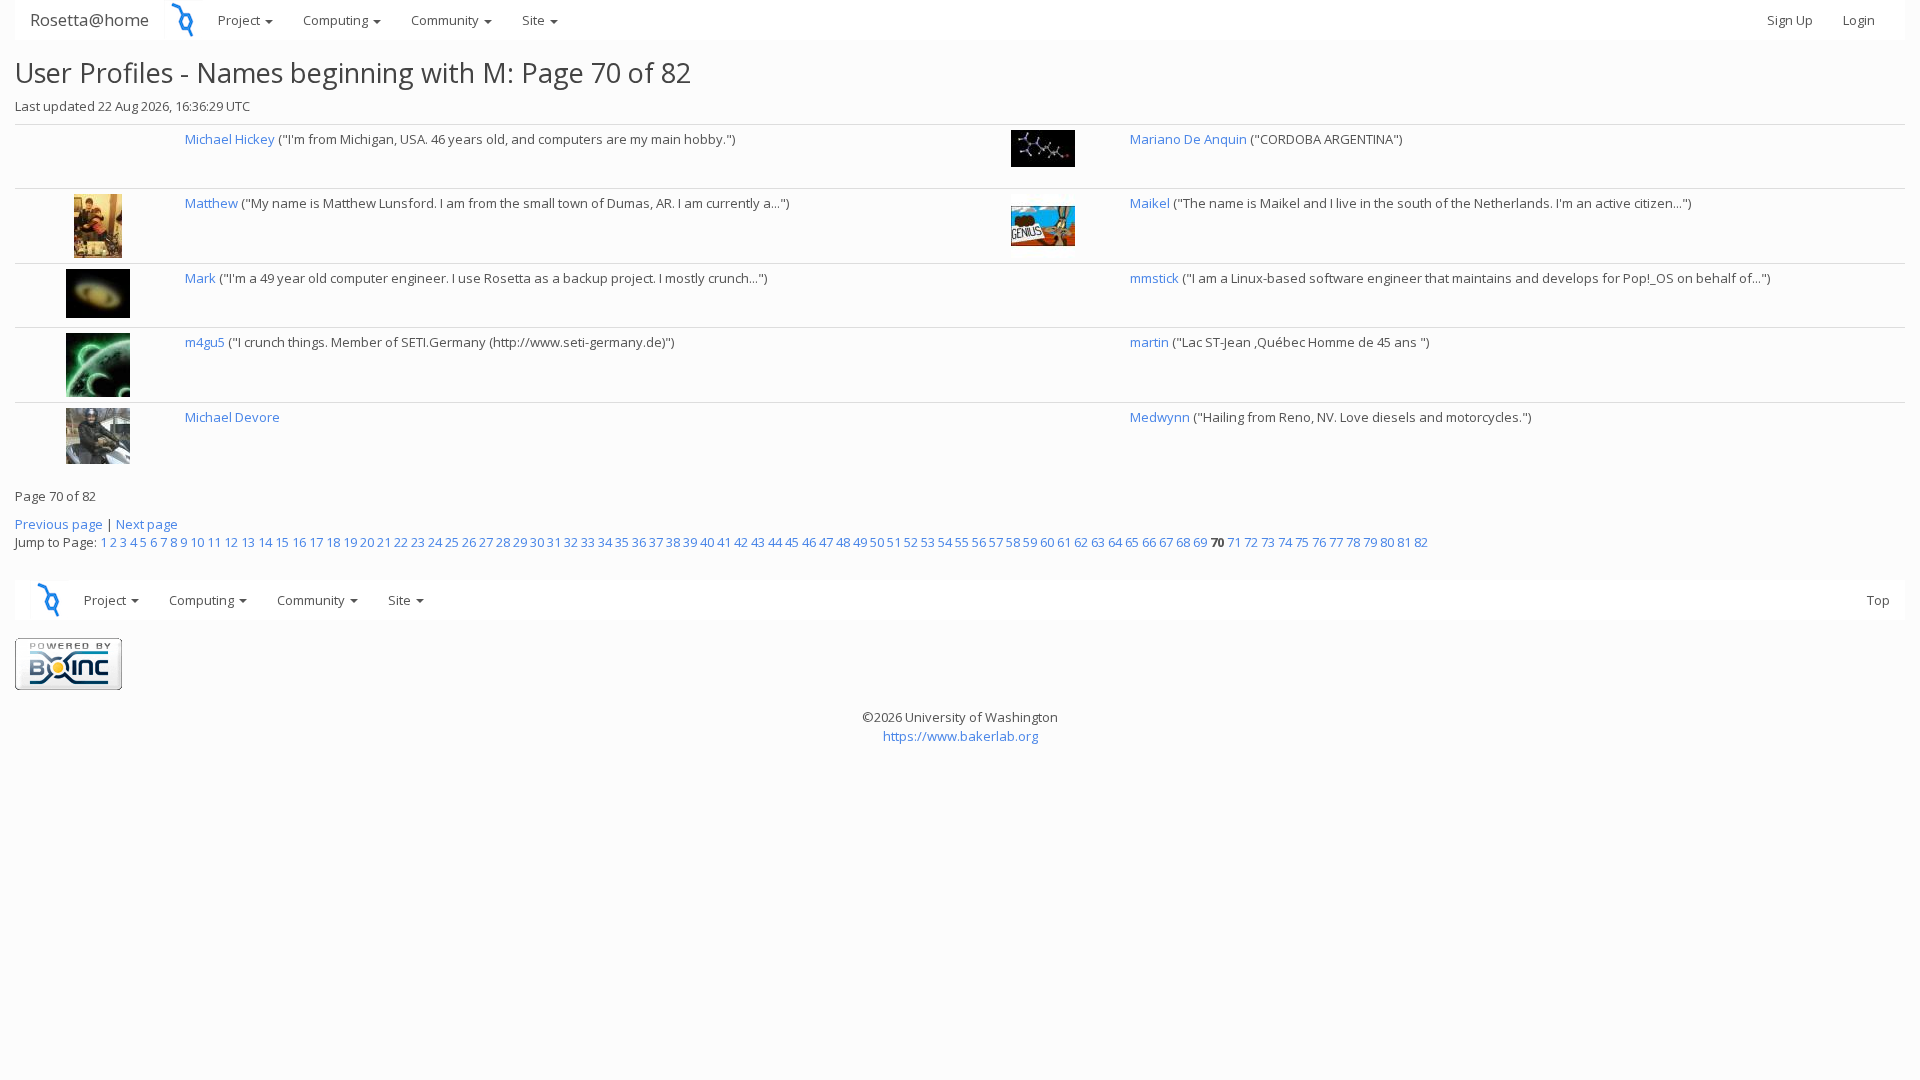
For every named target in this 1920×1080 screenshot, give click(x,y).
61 (1064, 542)
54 (945, 542)
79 (1370, 542)
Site (535, 20)
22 (401, 542)
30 (537, 542)
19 (350, 542)
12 (231, 542)
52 (911, 542)
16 (299, 542)
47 (826, 542)
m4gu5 (205, 342)
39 (690, 542)
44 (775, 542)
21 (384, 542)
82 (1421, 542)
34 (605, 542)
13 (248, 542)
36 (639, 542)
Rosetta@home (89, 19)
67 (1166, 542)
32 (571, 542)
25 (452, 542)
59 (1030, 542)
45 (792, 542)
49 (860, 542)
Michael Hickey (230, 139)
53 (928, 542)
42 (741, 542)
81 (1404, 542)
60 (1047, 542)
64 (1115, 542)
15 (282, 542)
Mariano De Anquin (1188, 139)
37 (656, 542)
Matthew (211, 203)
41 (724, 542)
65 (1132, 542)
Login (1859, 20)
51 (894, 542)
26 (469, 542)
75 (1302, 542)
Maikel (1150, 203)
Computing (337, 20)
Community (446, 20)
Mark (200, 278)
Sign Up (1790, 20)
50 (877, 542)
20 (367, 542)
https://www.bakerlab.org (960, 736)
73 (1268, 542)
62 (1081, 542)
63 (1098, 542)
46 (809, 542)
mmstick (1154, 278)
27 (486, 542)
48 (843, 542)
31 (554, 542)
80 (1387, 542)
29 (520, 542)
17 (316, 542)
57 (996, 542)
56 (979, 542)
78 (1353, 542)
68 (1183, 542)
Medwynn (1160, 417)
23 (418, 542)
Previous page (59, 524)
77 (1336, 542)
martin (1149, 342)
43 (758, 542)
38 (673, 542)
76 (1319, 542)
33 (588, 542)
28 (503, 542)
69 (1200, 542)
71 (1234, 542)
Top (1878, 600)
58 (1013, 542)
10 (197, 542)
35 (622, 542)
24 (435, 542)
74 (1285, 542)
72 (1251, 542)
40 (707, 542)
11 (214, 542)
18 (333, 542)
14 (265, 542)
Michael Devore (232, 417)
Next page (147, 524)
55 (962, 542)
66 (1149, 542)
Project (240, 20)
